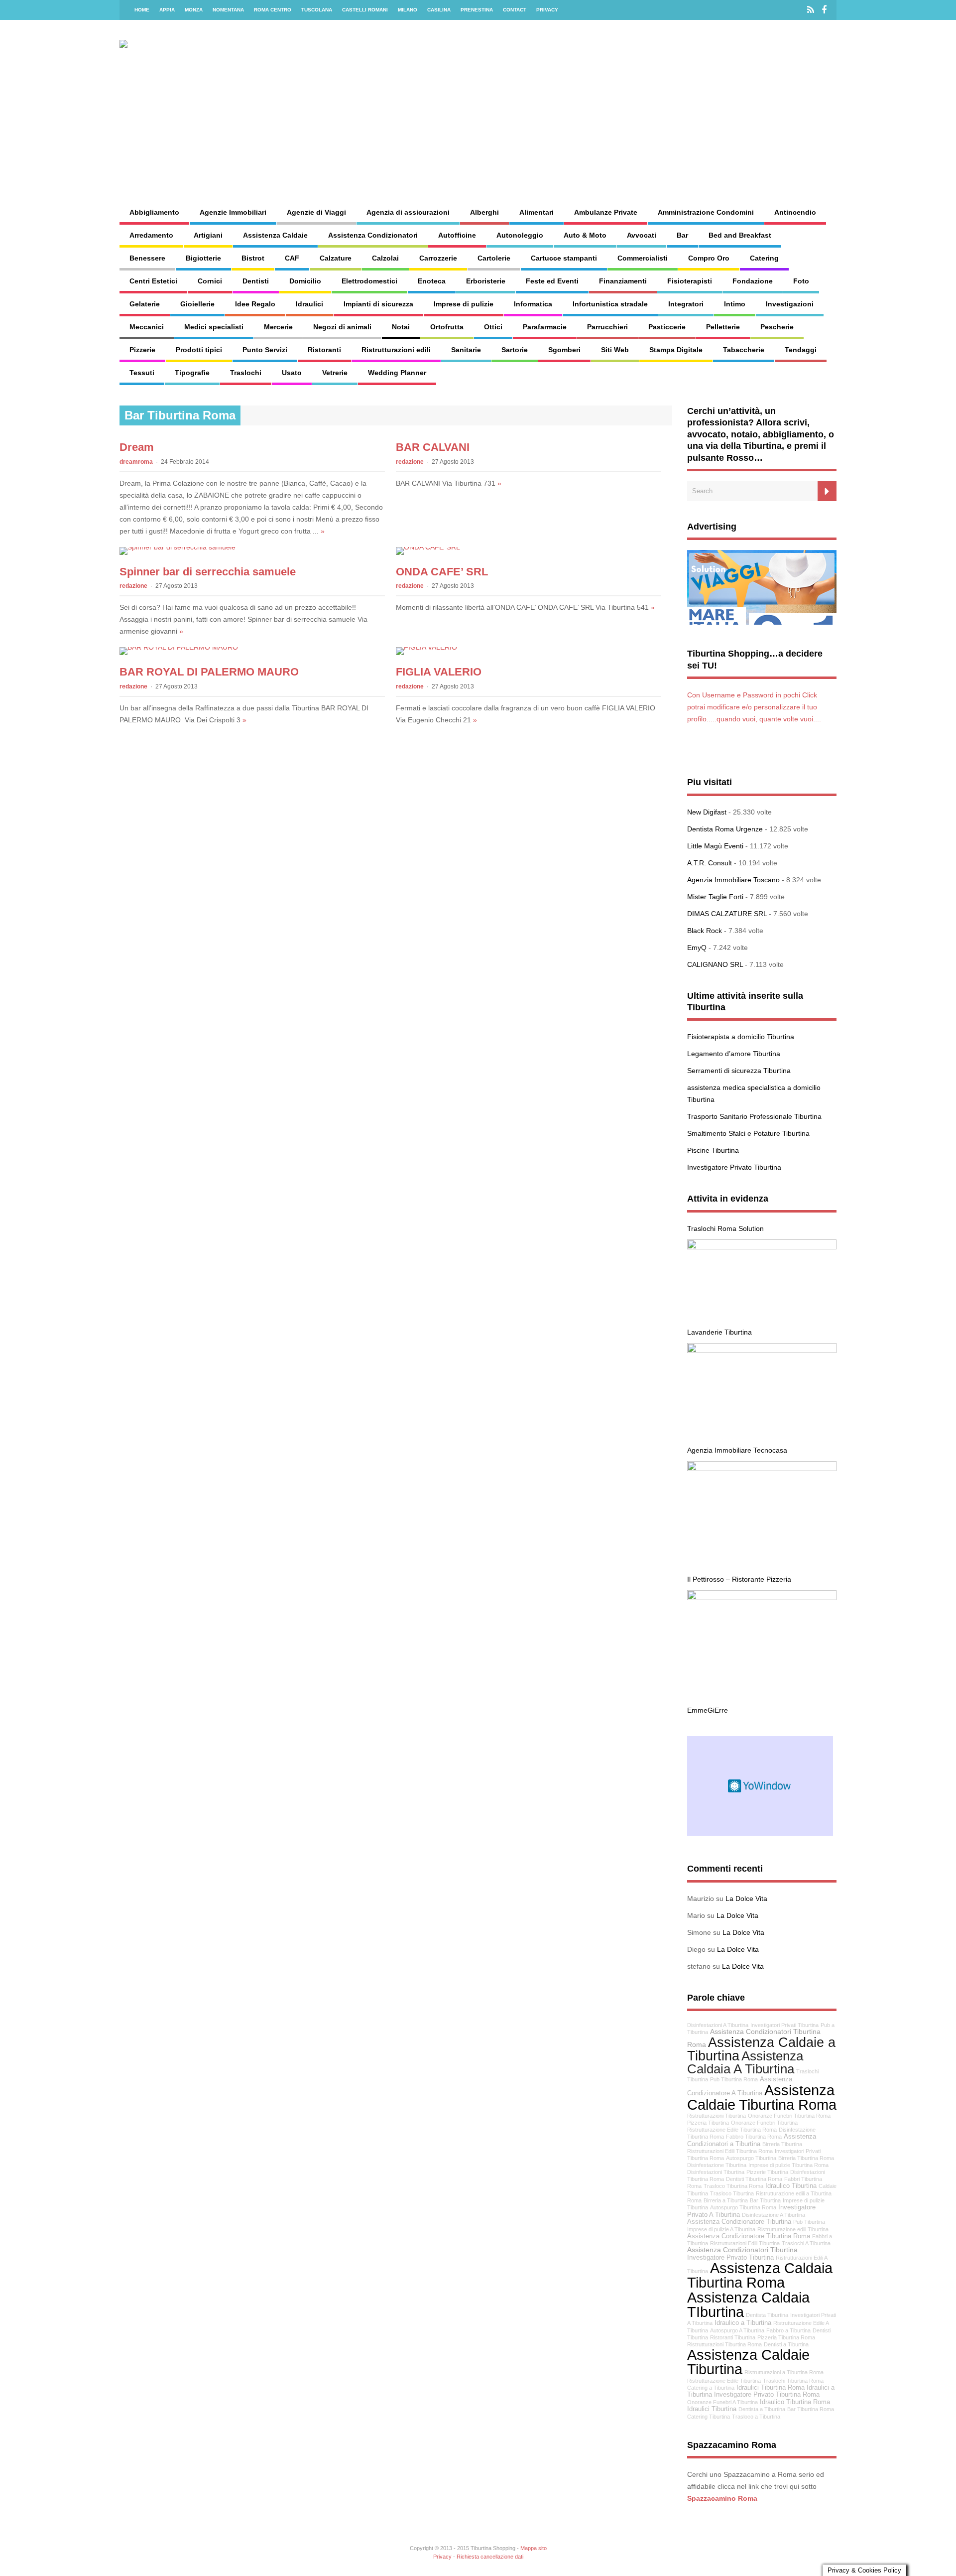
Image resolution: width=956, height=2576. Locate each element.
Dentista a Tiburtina (762, 2409)
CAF (292, 258)
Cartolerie (494, 258)
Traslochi (246, 373)
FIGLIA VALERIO (439, 672)
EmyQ (697, 948)
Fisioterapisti (690, 281)
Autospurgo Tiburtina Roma (743, 2207)
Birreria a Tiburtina (726, 2200)
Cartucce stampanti (564, 258)
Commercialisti (643, 258)
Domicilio (305, 281)
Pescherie (777, 327)
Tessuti (142, 373)
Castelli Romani (365, 10)
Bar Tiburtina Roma (811, 2409)
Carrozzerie (438, 258)
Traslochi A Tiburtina (806, 2243)
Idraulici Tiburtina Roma (771, 2388)
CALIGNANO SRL (715, 964)
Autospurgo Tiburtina (751, 2158)
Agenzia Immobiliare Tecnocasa (737, 1450)
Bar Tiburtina (765, 2200)
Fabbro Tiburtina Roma (754, 2137)
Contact (515, 10)
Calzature (336, 258)
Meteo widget (760, 1786)
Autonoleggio (520, 235)
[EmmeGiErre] (762, 1598)
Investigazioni (790, 304)
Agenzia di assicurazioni (408, 212)
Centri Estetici (153, 281)
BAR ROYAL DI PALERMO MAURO (209, 672)
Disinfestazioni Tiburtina (716, 2172)
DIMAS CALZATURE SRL (727, 914)
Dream (137, 447)
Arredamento (151, 235)
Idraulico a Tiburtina (743, 2323)
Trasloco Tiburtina (732, 2193)
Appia (167, 10)
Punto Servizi (265, 350)
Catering (764, 258)
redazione (410, 462)
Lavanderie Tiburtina (719, 1332)
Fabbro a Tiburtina (788, 2330)
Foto (801, 281)
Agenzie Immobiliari (233, 212)
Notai (401, 327)
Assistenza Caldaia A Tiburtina (745, 2062)
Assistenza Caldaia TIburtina (748, 2305)
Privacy (547, 10)
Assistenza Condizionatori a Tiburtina (752, 2140)
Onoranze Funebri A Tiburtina (722, 2402)
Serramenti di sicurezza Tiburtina (739, 1071)
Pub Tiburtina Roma (734, 2079)
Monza (194, 10)
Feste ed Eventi (552, 281)
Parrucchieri (607, 327)
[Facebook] (824, 10)
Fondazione (753, 281)
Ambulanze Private (606, 212)
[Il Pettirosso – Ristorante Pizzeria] (762, 1469)
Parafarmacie (545, 327)
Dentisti (256, 281)
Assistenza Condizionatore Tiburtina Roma (749, 2236)
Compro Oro (709, 258)
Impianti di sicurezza (378, 304)
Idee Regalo (255, 304)
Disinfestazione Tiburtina (717, 2165)
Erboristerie (486, 281)
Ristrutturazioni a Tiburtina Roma (784, 2372)
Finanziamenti (623, 281)
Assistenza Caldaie (275, 235)
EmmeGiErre (708, 1710)
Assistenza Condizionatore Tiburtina (739, 2222)
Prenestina (477, 10)
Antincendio (795, 212)
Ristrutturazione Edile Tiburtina (724, 2381)
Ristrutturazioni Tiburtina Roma (724, 2344)
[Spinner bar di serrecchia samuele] (178, 547)
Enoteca (432, 281)
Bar (682, 235)
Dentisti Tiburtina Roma (754, 2179)
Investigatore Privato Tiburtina (734, 1167)
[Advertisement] (586, 118)
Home (142, 10)
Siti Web (615, 350)
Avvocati (642, 235)
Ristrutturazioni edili (396, 350)
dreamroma (136, 462)
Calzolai (385, 258)
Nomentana (228, 10)
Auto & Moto (585, 235)
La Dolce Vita (746, 1898)
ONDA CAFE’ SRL (442, 572)
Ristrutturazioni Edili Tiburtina (745, 2243)
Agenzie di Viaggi (316, 212)
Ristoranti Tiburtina (733, 2337)
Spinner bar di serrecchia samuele (208, 572)
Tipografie (192, 373)
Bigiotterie (203, 258)
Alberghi (484, 212)
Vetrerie (335, 373)
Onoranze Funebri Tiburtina (764, 2123)
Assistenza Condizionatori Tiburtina (742, 2250)
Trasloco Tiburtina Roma (733, 2186)
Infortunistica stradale (610, 304)
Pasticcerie (667, 327)
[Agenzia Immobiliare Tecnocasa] (762, 1351)
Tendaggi (801, 350)
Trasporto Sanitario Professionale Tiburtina (754, 1116)
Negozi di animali (342, 327)
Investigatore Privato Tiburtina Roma (767, 2395)
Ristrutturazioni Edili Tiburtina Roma (730, 2151)
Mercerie (278, 327)
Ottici (493, 327)
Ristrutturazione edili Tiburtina (793, 2229)
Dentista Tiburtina (767, 2315)
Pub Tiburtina (809, 2222)
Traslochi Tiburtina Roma (793, 2381)
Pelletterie (723, 327)
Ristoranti (324, 350)
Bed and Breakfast (740, 235)
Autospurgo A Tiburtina (737, 2330)
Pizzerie (142, 350)
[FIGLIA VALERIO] (426, 647)
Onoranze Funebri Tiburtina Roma (789, 2116)
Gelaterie (145, 304)
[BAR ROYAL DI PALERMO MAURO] (179, 647)
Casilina (439, 10)
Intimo (735, 304)
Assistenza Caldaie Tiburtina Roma (762, 2097)
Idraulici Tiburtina (712, 2409)
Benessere (147, 258)
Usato (292, 373)
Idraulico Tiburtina (791, 2186)
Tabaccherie (744, 350)
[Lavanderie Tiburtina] (762, 1247)
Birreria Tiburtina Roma (806, 2158)
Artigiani (208, 235)
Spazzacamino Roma (722, 2498)
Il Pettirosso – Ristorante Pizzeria (739, 1579)
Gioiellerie (197, 304)
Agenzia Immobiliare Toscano (733, 880)
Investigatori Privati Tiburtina (784, 2025)
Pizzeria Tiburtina (708, 2123)
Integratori (686, 304)
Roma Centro (273, 10)
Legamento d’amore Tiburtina (734, 1054)
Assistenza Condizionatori (373, 235)
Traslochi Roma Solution (725, 1228)
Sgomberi (564, 350)
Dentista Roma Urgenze (725, 829)
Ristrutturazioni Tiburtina (717, 2116)
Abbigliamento (154, 212)
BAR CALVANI (433, 447)
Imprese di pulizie (464, 304)
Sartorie (515, 350)
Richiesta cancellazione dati (490, 2557)
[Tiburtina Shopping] (153, 40)
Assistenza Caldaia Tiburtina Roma (760, 2275)
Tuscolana (317, 10)
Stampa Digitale (676, 350)
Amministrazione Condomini (706, 212)
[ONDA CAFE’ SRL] (428, 547)
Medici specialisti (214, 327)
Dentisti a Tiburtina (786, 2344)
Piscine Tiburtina (713, 1150)
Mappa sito (534, 2548)
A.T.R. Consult (710, 863)
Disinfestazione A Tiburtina (774, 2215)
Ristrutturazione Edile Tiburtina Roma (732, 2130)
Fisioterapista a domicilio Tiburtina (741, 1037)
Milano (408, 10)
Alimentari (537, 212)
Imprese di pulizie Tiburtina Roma (788, 2165)
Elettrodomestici (369, 281)
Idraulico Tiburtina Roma (795, 2402)
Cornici (210, 281)
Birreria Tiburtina (782, 2144)
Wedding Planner (397, 373)
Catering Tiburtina (709, 2417)
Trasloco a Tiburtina (756, 2417)
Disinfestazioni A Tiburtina (718, 2025)
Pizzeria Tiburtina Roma (786, 2337)
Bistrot (253, 258)
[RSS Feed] (811, 10)
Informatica (533, 304)
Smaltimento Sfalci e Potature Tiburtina (748, 1133)
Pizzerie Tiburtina (767, 2172)
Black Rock (705, 931)
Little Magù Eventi (715, 846)
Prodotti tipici (199, 350)
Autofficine (457, 235)
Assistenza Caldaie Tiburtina (748, 2362)
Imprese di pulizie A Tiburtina (721, 2229)
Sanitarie (466, 350)
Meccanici (147, 327)
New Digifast (707, 812)
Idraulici (309, 304)
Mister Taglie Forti (715, 897)
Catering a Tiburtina (711, 2388)
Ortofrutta (447, 327)
